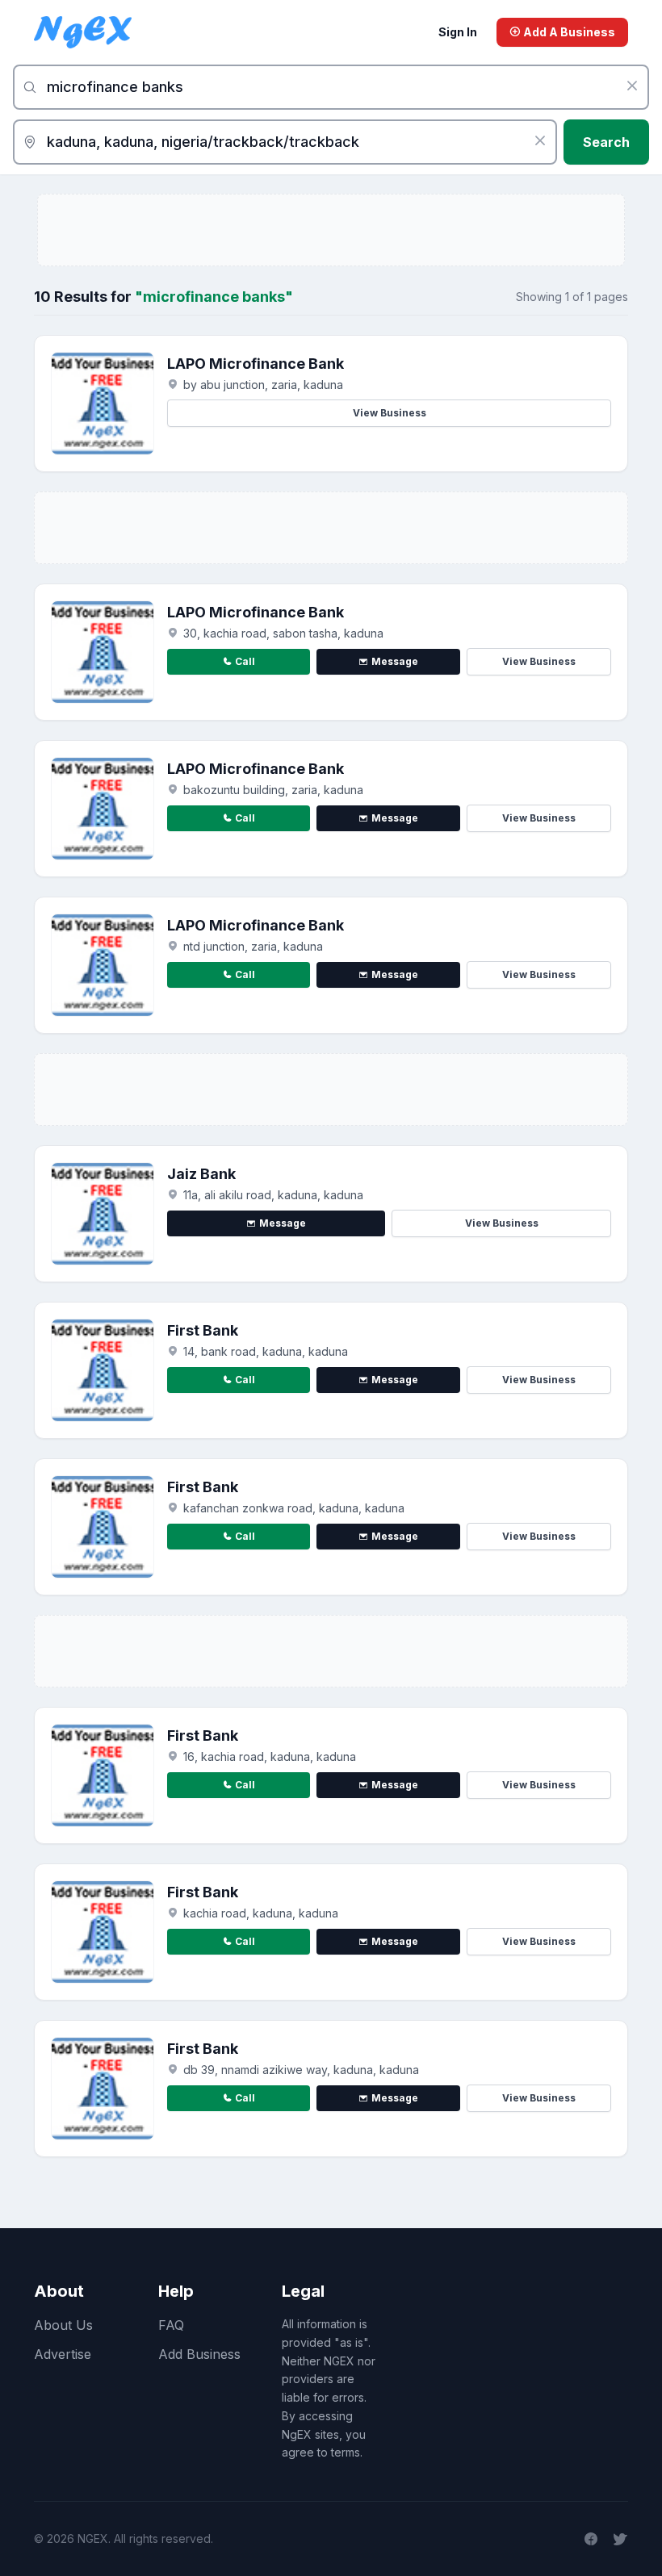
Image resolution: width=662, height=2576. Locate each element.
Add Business (199, 2354)
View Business (390, 413)
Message (395, 661)
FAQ (171, 2325)
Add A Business (568, 32)
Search (606, 142)
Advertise (63, 2354)
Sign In (458, 32)
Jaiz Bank (201, 1174)
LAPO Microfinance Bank (256, 364)
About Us (63, 2325)
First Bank (203, 1330)
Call (245, 661)
